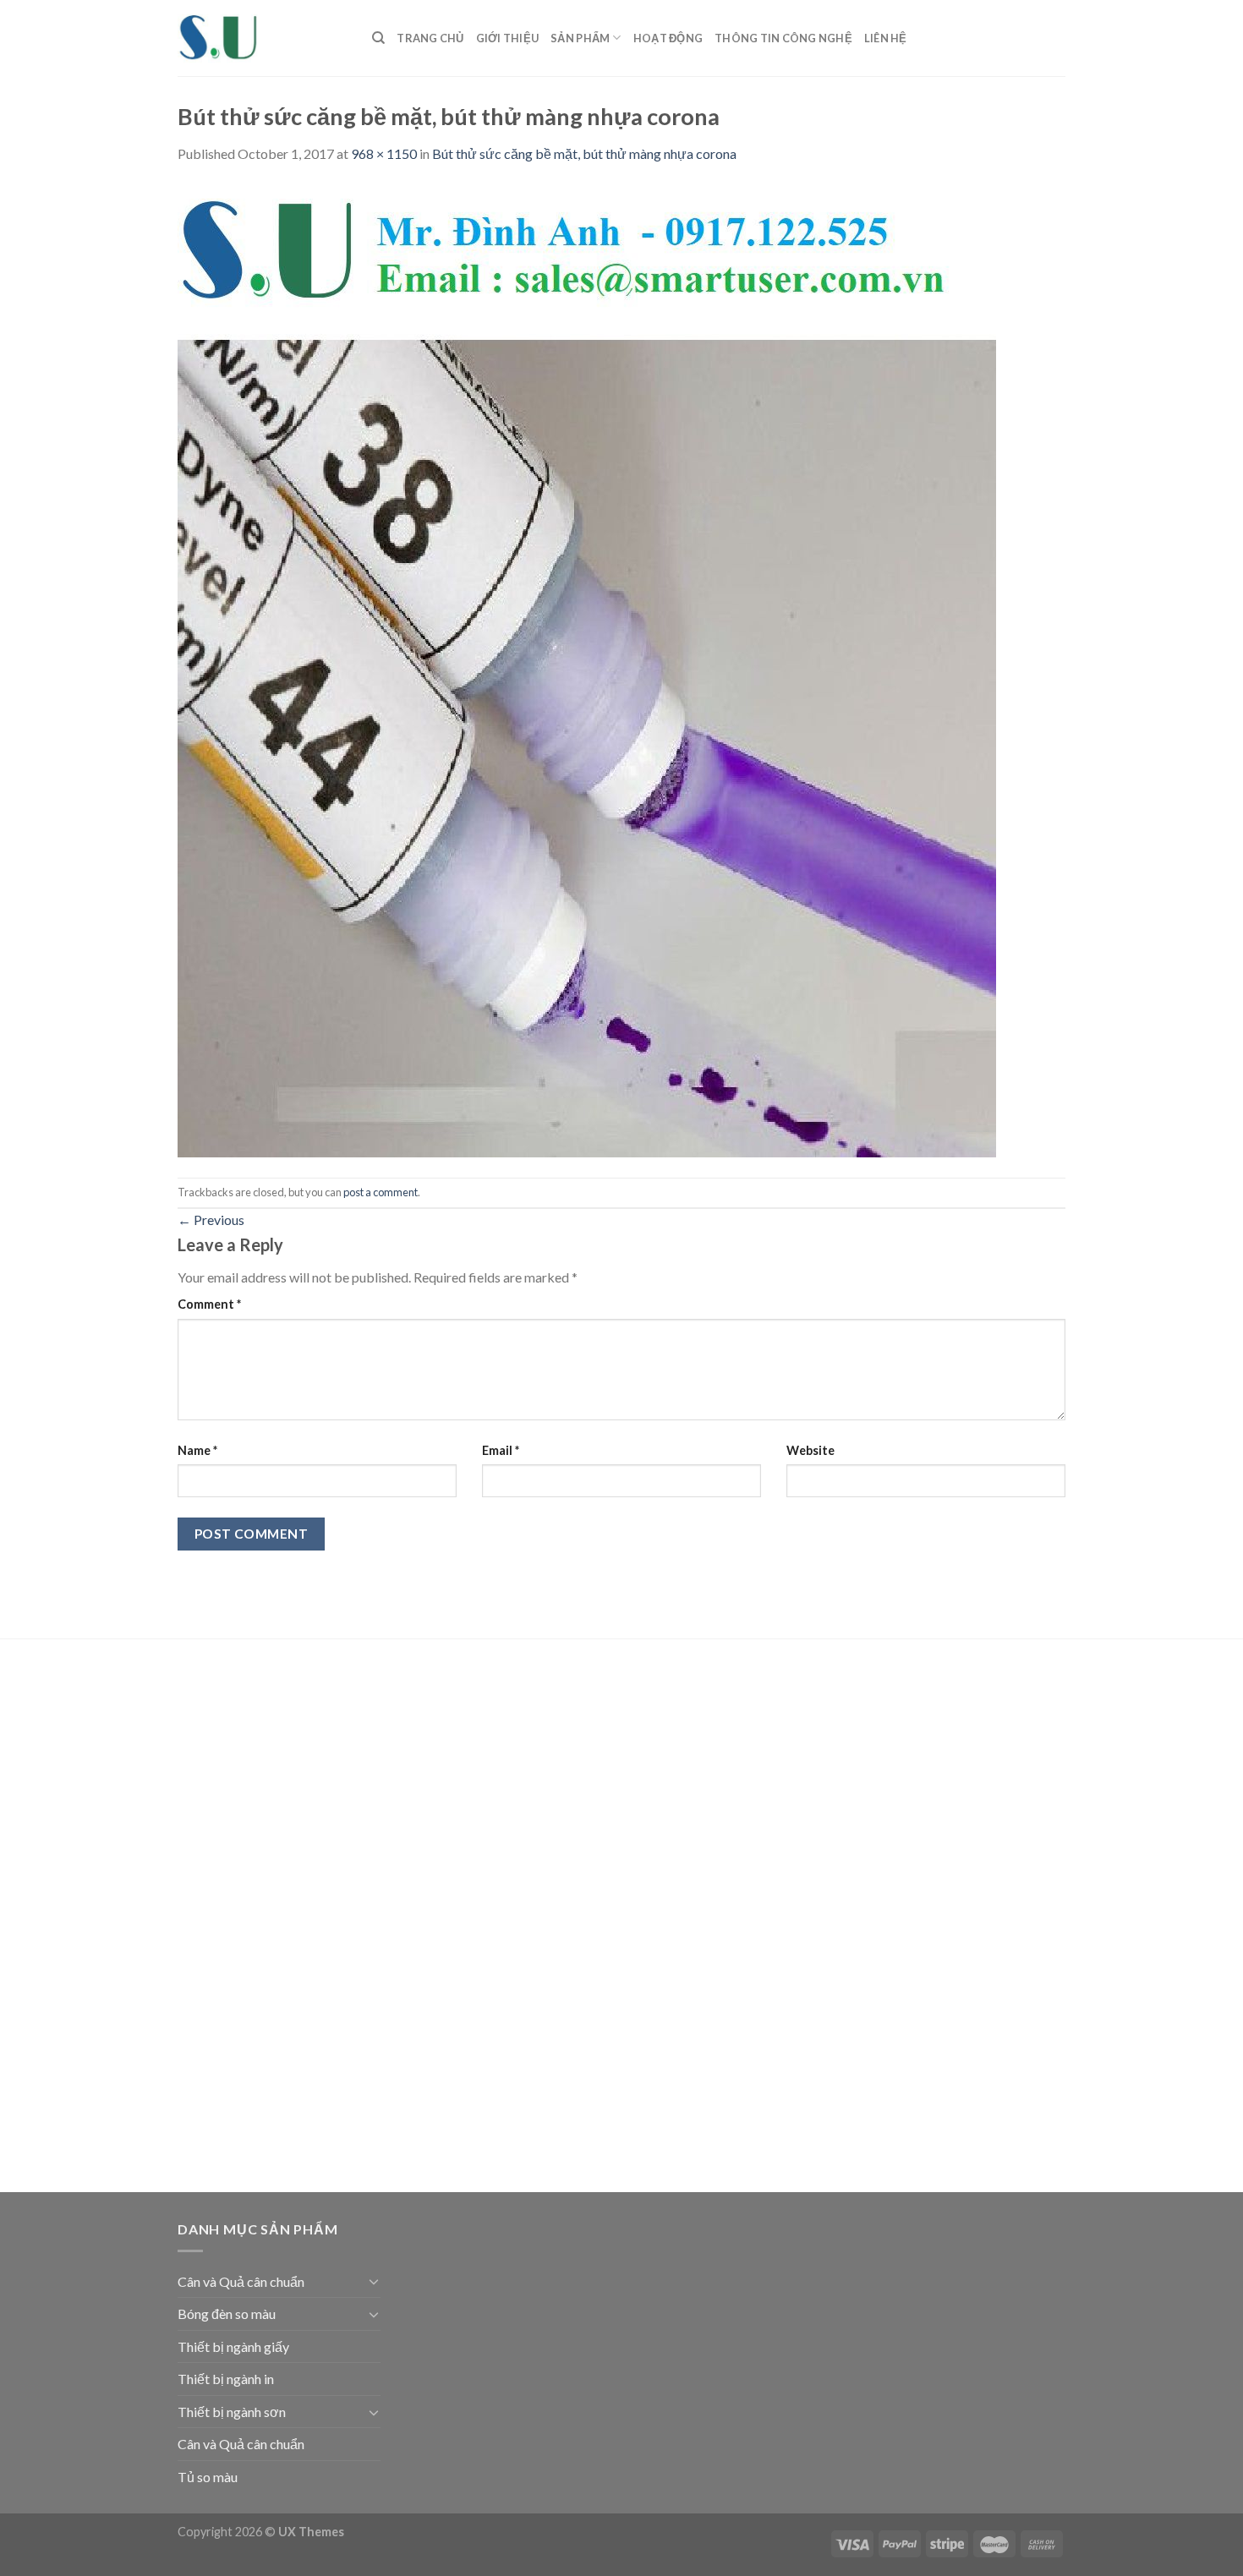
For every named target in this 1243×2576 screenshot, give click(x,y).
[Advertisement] (279, 1918)
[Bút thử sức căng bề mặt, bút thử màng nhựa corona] (587, 669)
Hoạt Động (668, 38)
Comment (209, 1304)
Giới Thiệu (508, 38)
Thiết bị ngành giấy (233, 2346)
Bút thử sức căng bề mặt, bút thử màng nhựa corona (584, 153)
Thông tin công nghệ (783, 38)
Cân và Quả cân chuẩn (241, 2281)
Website (810, 1450)
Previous (211, 1220)
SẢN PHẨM (580, 38)
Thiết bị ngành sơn (232, 2412)
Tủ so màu (208, 2477)
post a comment (381, 1192)
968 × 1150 (384, 153)
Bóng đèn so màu (227, 2313)
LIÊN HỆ (886, 38)
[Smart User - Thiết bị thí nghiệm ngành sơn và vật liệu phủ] (262, 38)
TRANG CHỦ (430, 38)
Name (197, 1450)
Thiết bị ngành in (226, 2379)
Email (501, 1450)
